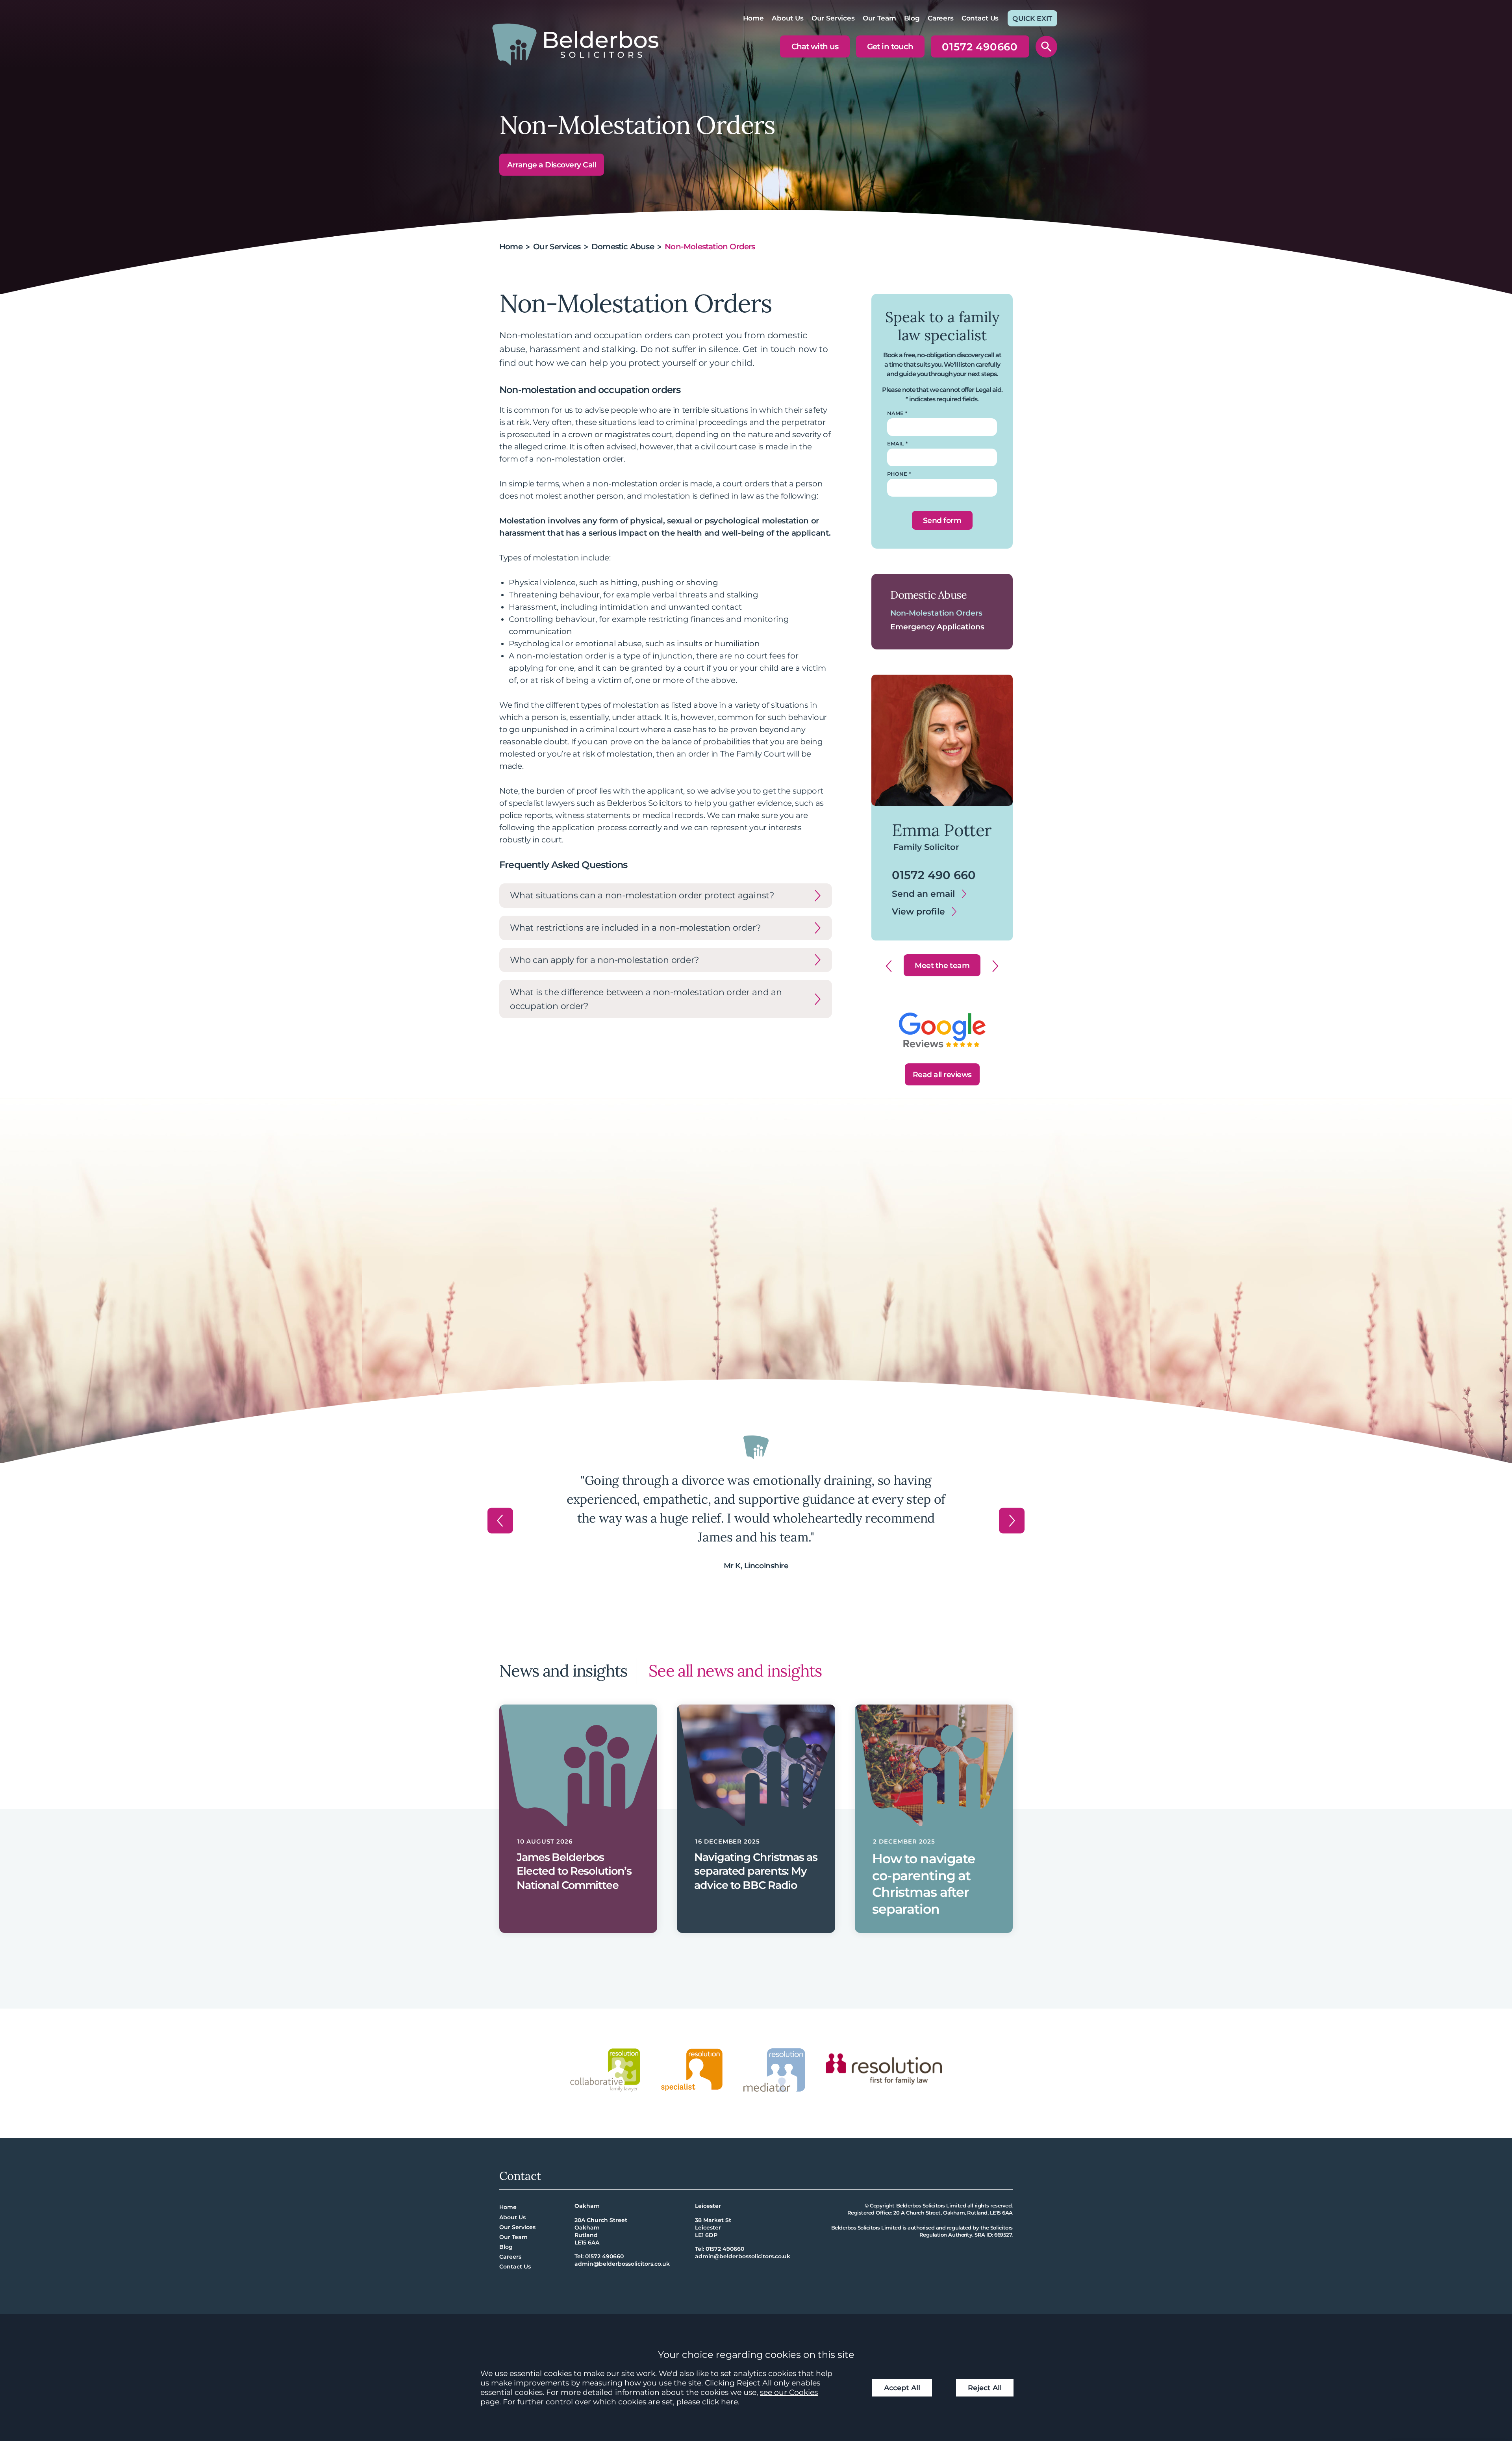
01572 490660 (980, 49)
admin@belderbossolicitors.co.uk (622, 2264)
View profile (912, 911)
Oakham (587, 2206)
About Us (788, 18)
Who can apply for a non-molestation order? (604, 960)
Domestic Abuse (623, 247)
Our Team (879, 18)
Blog (912, 18)
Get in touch (890, 46)
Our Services (833, 18)
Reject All (985, 2388)
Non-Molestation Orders (936, 613)
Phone (897, 474)
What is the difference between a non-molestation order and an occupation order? (646, 999)
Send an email (917, 893)
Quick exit (1032, 19)
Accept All (902, 2388)
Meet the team (942, 965)
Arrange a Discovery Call (552, 165)
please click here (707, 2402)
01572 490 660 (927, 874)
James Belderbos (936, 828)
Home (753, 18)
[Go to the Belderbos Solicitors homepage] (575, 44)
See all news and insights (735, 1670)
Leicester (708, 2206)
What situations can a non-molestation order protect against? (642, 895)
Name (895, 413)
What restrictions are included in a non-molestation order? (635, 927)
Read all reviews (942, 1074)
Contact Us (980, 18)
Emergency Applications (937, 627)
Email (896, 444)
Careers (941, 18)
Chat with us (815, 46)
